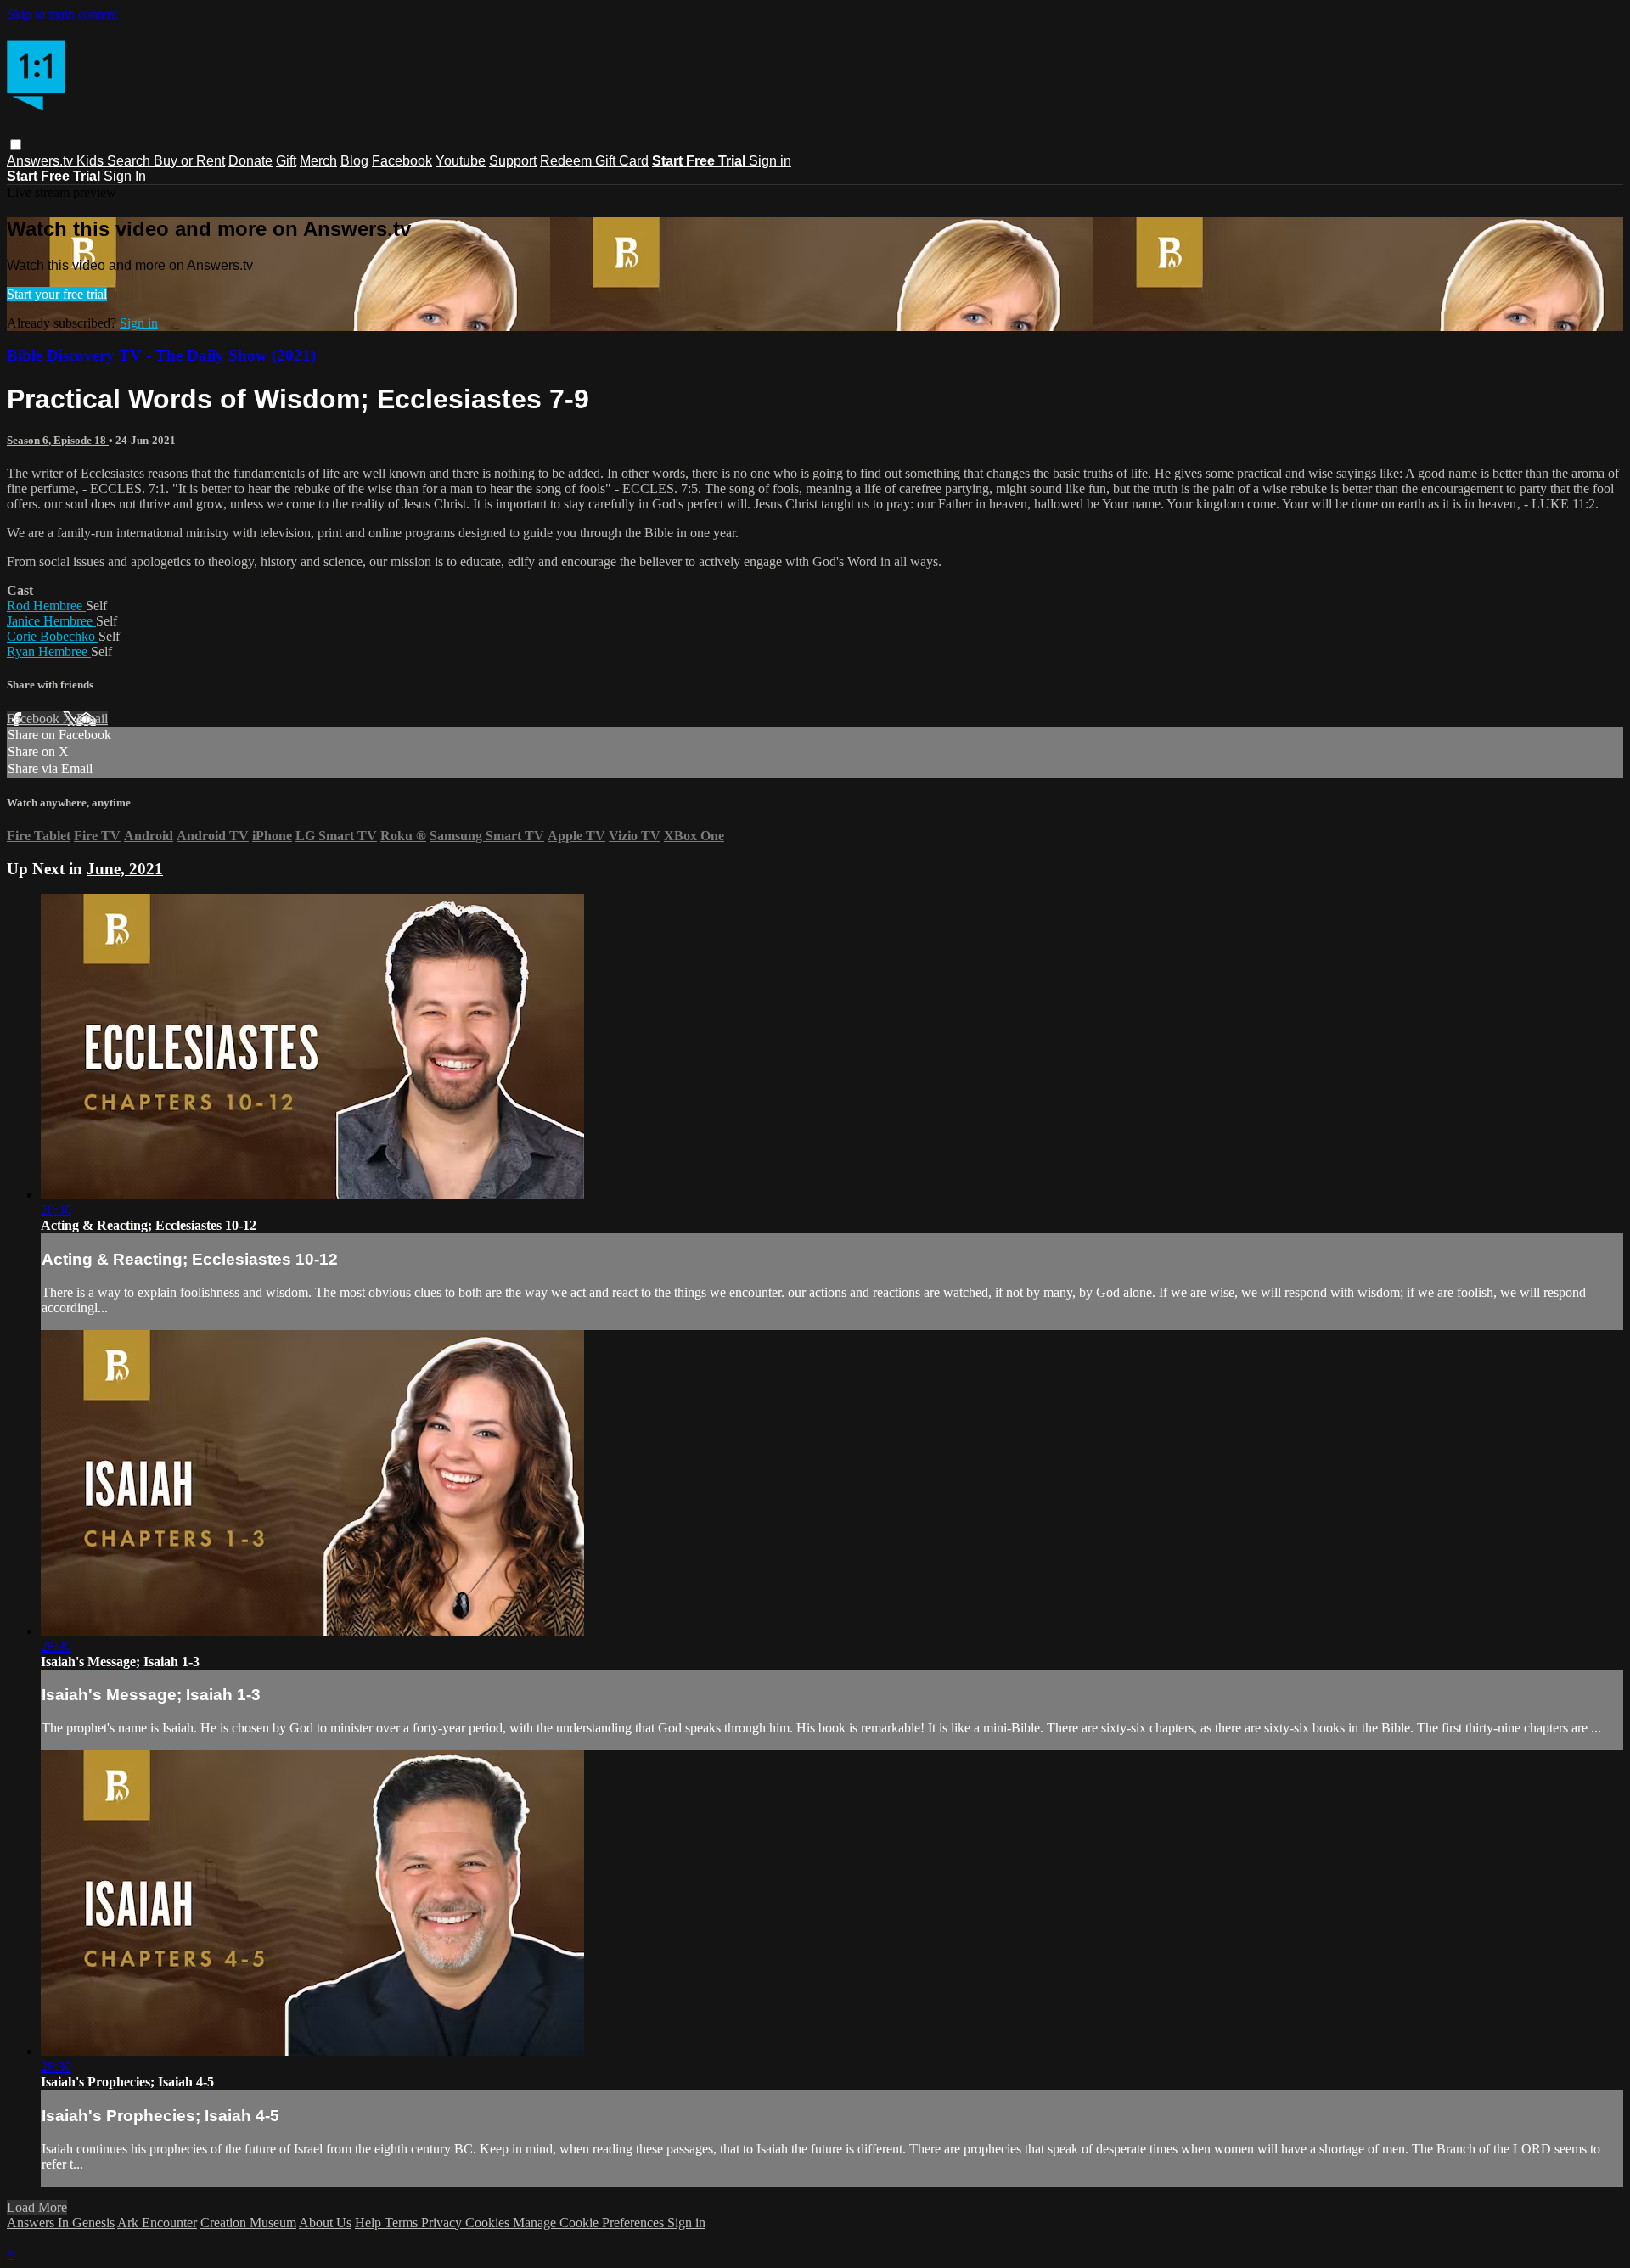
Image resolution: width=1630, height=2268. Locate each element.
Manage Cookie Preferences (590, 2223)
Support (513, 161)
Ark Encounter (157, 2223)
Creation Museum (248, 2223)
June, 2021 (125, 869)
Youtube (461, 161)
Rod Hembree (46, 606)
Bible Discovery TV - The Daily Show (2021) (161, 355)
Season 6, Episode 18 (58, 440)
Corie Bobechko (53, 636)
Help (370, 2223)
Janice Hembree (51, 621)
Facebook (402, 161)
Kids (92, 161)
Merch (318, 161)
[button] (16, 145)
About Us (325, 2223)
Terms (403, 2223)
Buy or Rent (189, 161)
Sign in (770, 161)
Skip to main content (62, 14)
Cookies (489, 2223)
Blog (354, 161)
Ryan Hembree (49, 651)
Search (130, 161)
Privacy (443, 2223)
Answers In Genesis (61, 2223)
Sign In (125, 176)
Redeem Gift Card (594, 161)
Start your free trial (57, 294)
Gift (286, 161)
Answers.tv (42, 161)
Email (92, 719)
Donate (250, 161)
